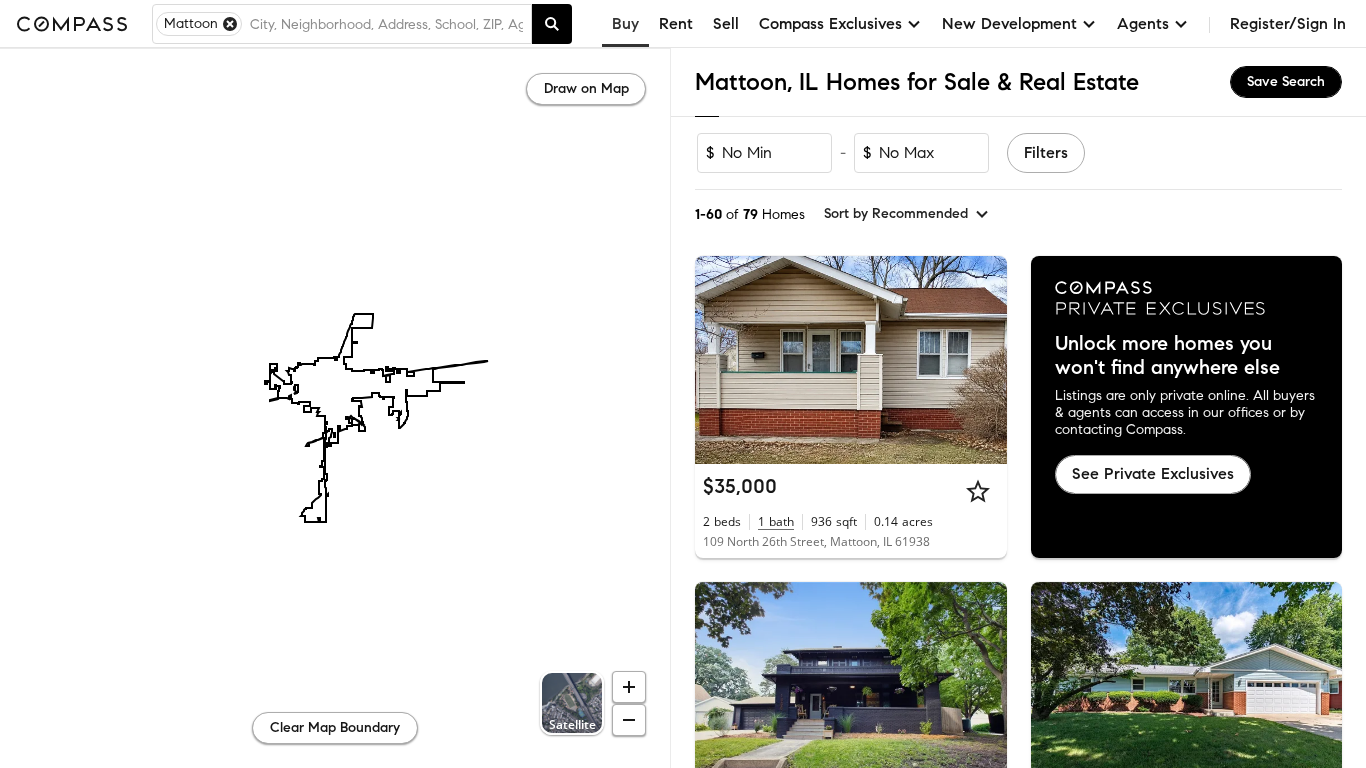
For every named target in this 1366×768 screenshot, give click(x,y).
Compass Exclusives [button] (830, 23)
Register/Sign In (1288, 23)
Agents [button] (1143, 23)
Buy (625, 23)
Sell (726, 23)
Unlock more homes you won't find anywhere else (1167, 356)
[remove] (230, 24)
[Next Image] (983, 360)
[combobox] (386, 24)
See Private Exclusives (1153, 473)
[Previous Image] (719, 360)
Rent (676, 23)
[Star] (978, 491)
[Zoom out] (629, 720)
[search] (552, 24)
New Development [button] (1009, 23)
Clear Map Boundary (335, 727)
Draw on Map (586, 88)
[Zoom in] (629, 687)
